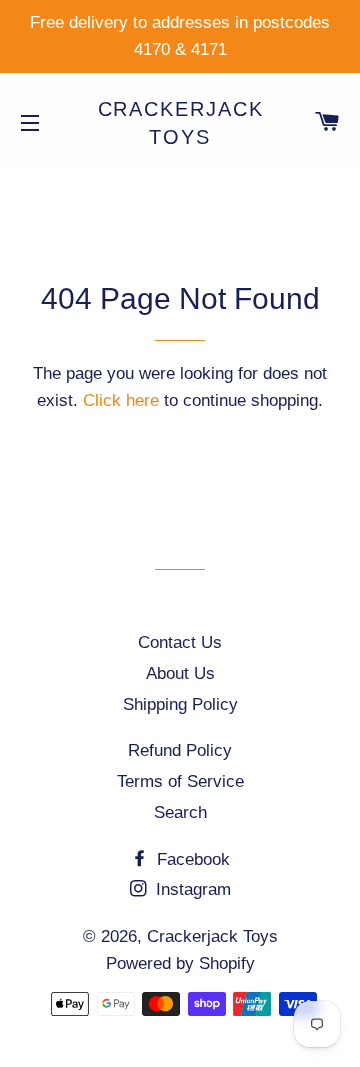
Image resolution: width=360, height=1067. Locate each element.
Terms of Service (180, 781)
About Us (180, 673)
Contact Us (180, 642)
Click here (121, 400)
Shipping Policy (180, 704)
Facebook (191, 859)
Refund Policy (180, 750)
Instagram (191, 889)
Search (180, 812)
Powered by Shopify (180, 963)
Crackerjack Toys (180, 123)
